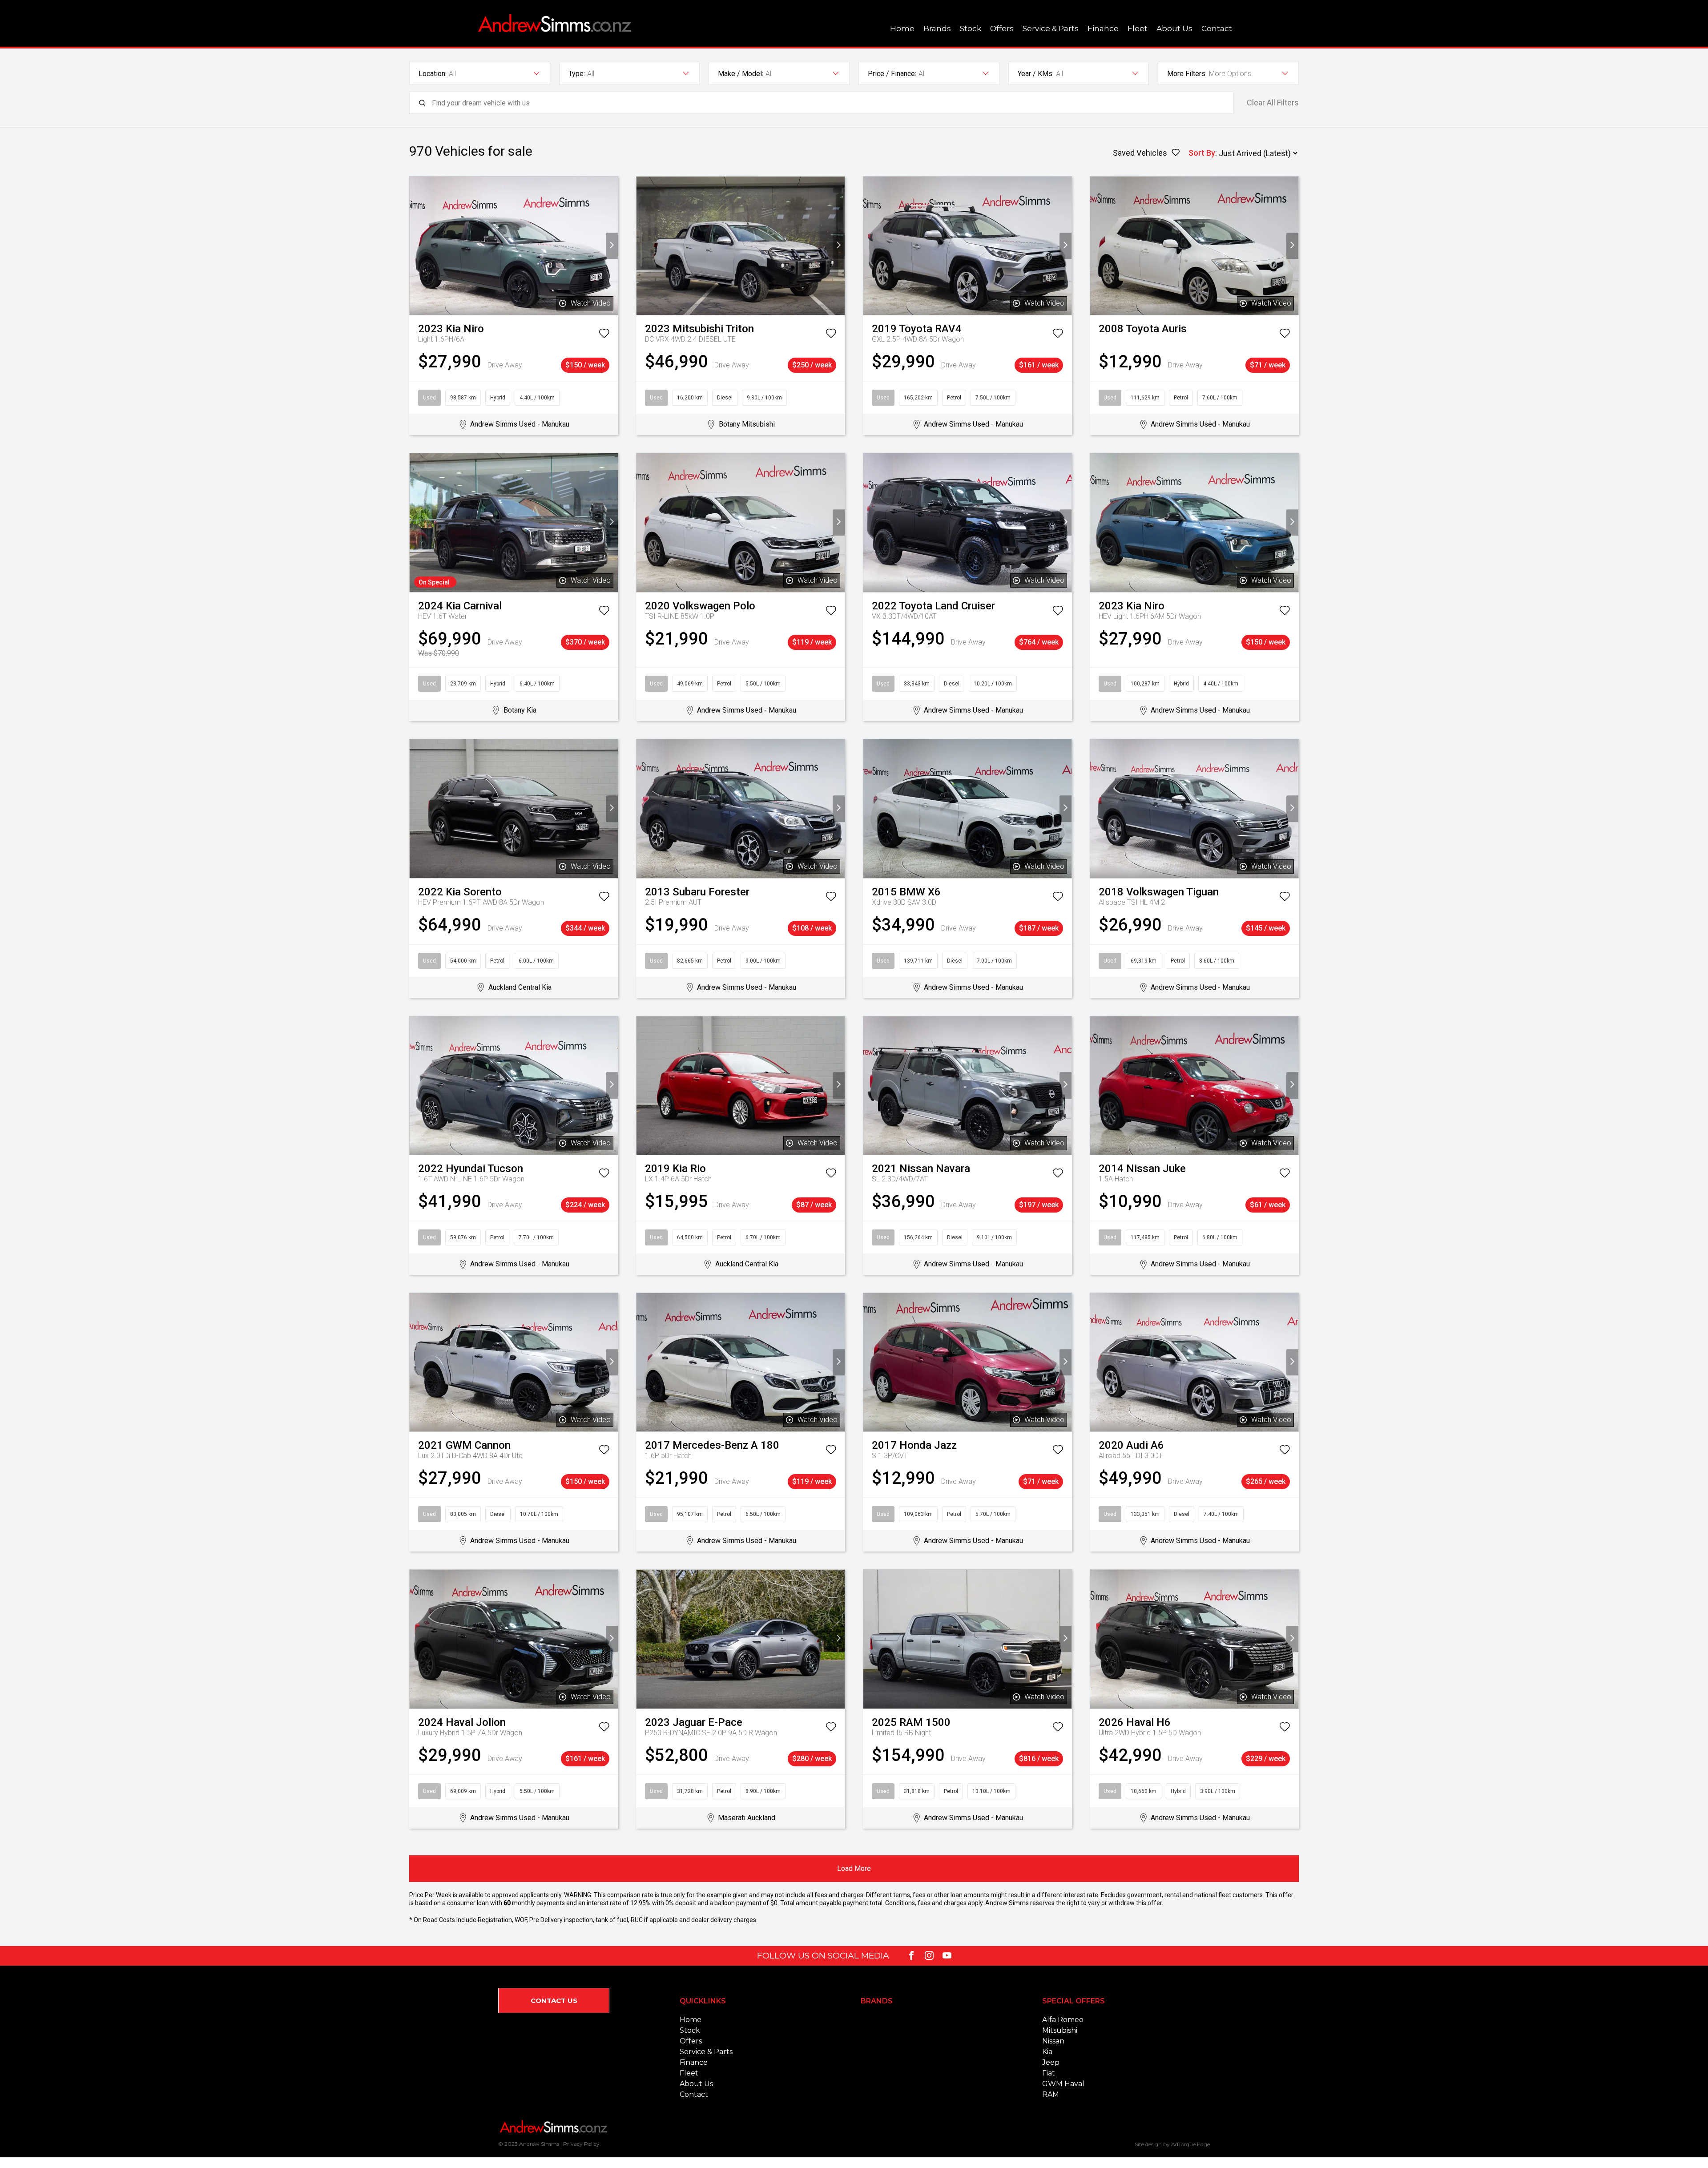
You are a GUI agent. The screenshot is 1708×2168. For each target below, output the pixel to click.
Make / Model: (741, 74)
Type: (577, 74)
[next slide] (612, 246)
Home (902, 28)
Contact (1217, 28)
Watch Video (591, 303)
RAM (1051, 2094)
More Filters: (1187, 74)
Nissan (1053, 2041)
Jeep (1051, 2062)
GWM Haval (1063, 2084)
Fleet (1138, 28)
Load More (854, 1868)
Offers (1002, 28)
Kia (1047, 2052)
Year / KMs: (1036, 74)
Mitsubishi (1060, 2030)
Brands (937, 28)
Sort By (1202, 153)
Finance (1103, 28)
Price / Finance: (892, 74)
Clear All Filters (1273, 103)
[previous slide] (416, 246)
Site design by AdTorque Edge (1172, 2144)
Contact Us (554, 2001)
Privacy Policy (581, 2144)
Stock (971, 28)
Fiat (1049, 2073)
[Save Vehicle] (604, 335)
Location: (433, 74)
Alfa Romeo (1063, 2020)
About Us (1174, 28)
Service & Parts (1051, 28)
